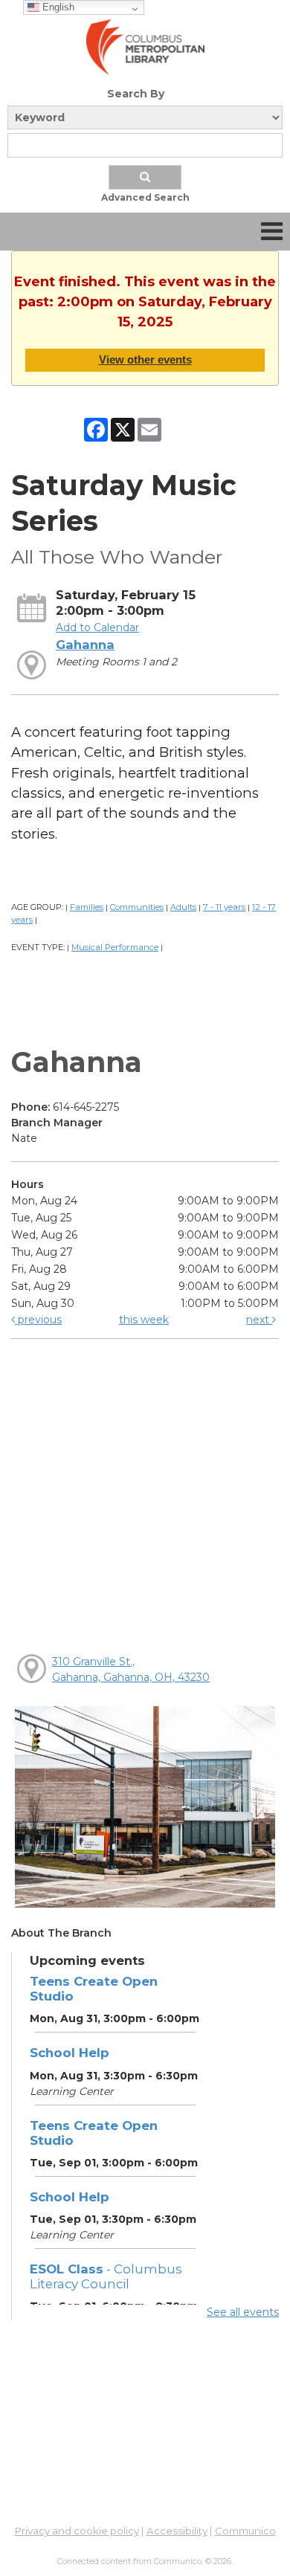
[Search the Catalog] (145, 177)
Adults (183, 907)
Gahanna (85, 645)
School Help (70, 2053)
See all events (243, 2312)
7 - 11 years (224, 907)
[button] (272, 232)
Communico (245, 2531)
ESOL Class (106, 2276)
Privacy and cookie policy (77, 2531)
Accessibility (177, 2531)
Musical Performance (115, 947)
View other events (145, 359)
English (57, 7)
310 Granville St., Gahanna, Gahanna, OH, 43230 (131, 1669)
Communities (137, 907)
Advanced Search (145, 197)
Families (87, 907)
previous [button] (38, 1320)
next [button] (259, 1320)
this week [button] (144, 1320)
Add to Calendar (97, 627)
